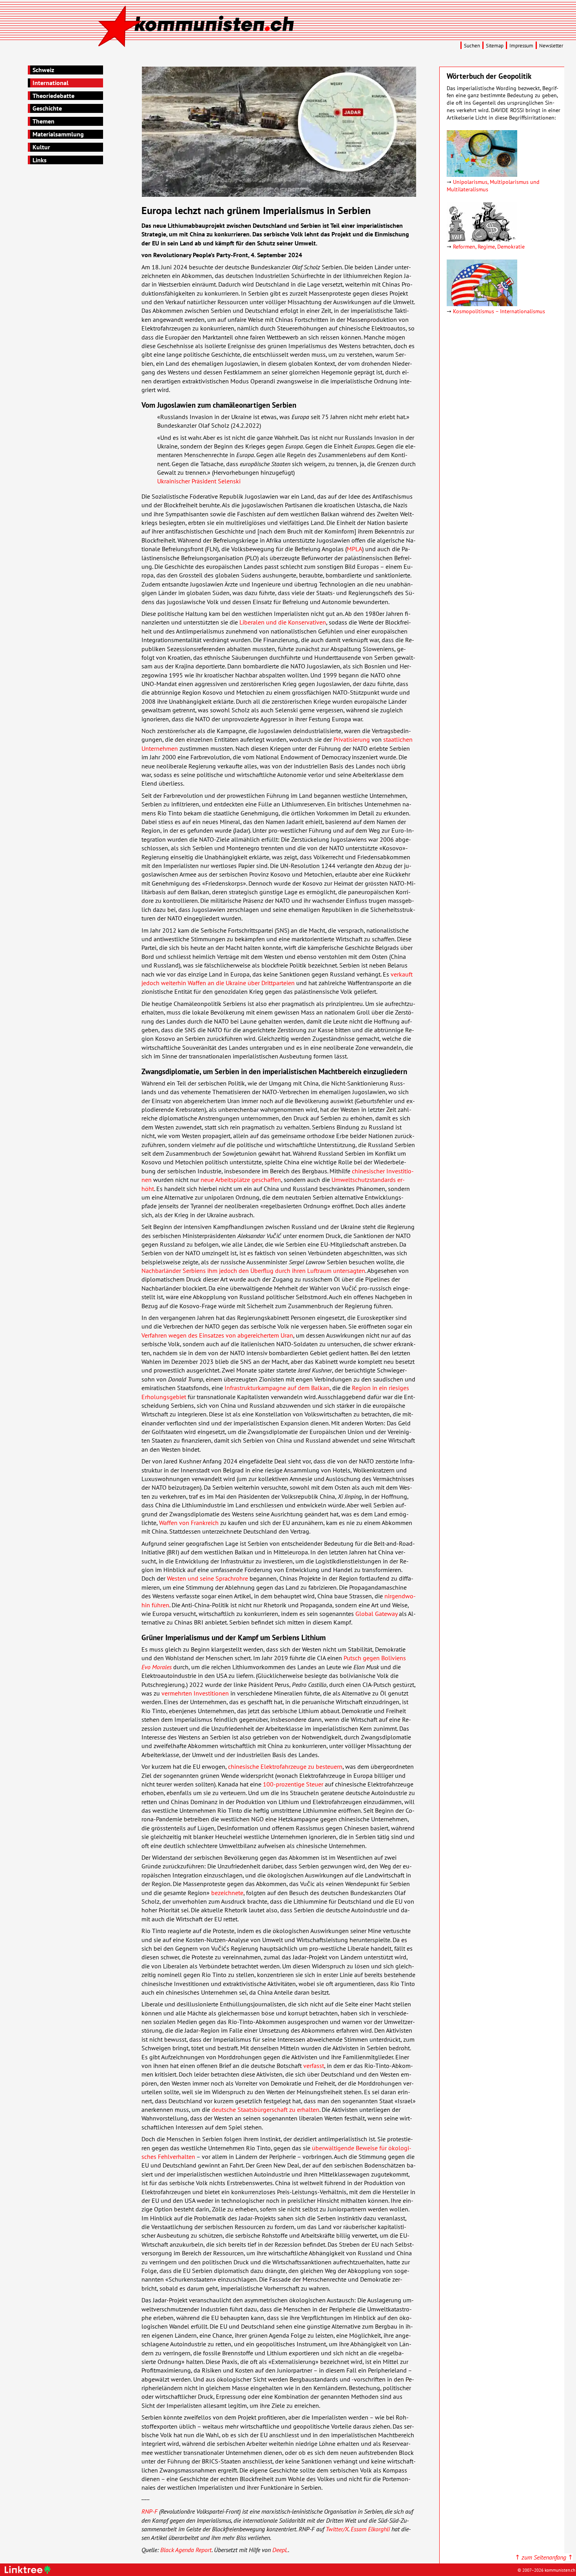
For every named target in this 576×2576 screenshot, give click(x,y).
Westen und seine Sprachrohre (207, 1578)
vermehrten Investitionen (195, 1693)
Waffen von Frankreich (189, 1523)
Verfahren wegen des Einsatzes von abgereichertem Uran (217, 1335)
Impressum (521, 46)
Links (40, 160)
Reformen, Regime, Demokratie (489, 246)
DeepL (280, 2550)
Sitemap (495, 46)
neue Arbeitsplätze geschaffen (241, 1180)
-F (149, 2511)
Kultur (41, 147)
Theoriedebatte (53, 96)
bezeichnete (227, 1893)
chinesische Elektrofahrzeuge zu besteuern (285, 1766)
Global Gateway (376, 1614)
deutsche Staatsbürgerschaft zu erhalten (265, 2109)
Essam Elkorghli (370, 2529)
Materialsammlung (58, 134)
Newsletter (551, 46)
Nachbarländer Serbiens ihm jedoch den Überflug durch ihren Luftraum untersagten (253, 1271)
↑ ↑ (544, 2557)
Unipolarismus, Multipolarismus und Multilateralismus (493, 185)
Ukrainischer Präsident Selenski (199, 481)
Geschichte (47, 108)
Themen (43, 121)
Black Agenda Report (186, 2550)
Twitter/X (337, 2529)
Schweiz (43, 70)
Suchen (472, 46)
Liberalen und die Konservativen (283, 622)
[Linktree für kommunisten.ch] (29, 2571)
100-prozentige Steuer (293, 1784)
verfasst (314, 2066)
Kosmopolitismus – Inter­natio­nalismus (499, 311)
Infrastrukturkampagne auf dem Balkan (277, 1388)
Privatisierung (352, 739)
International (51, 83)
